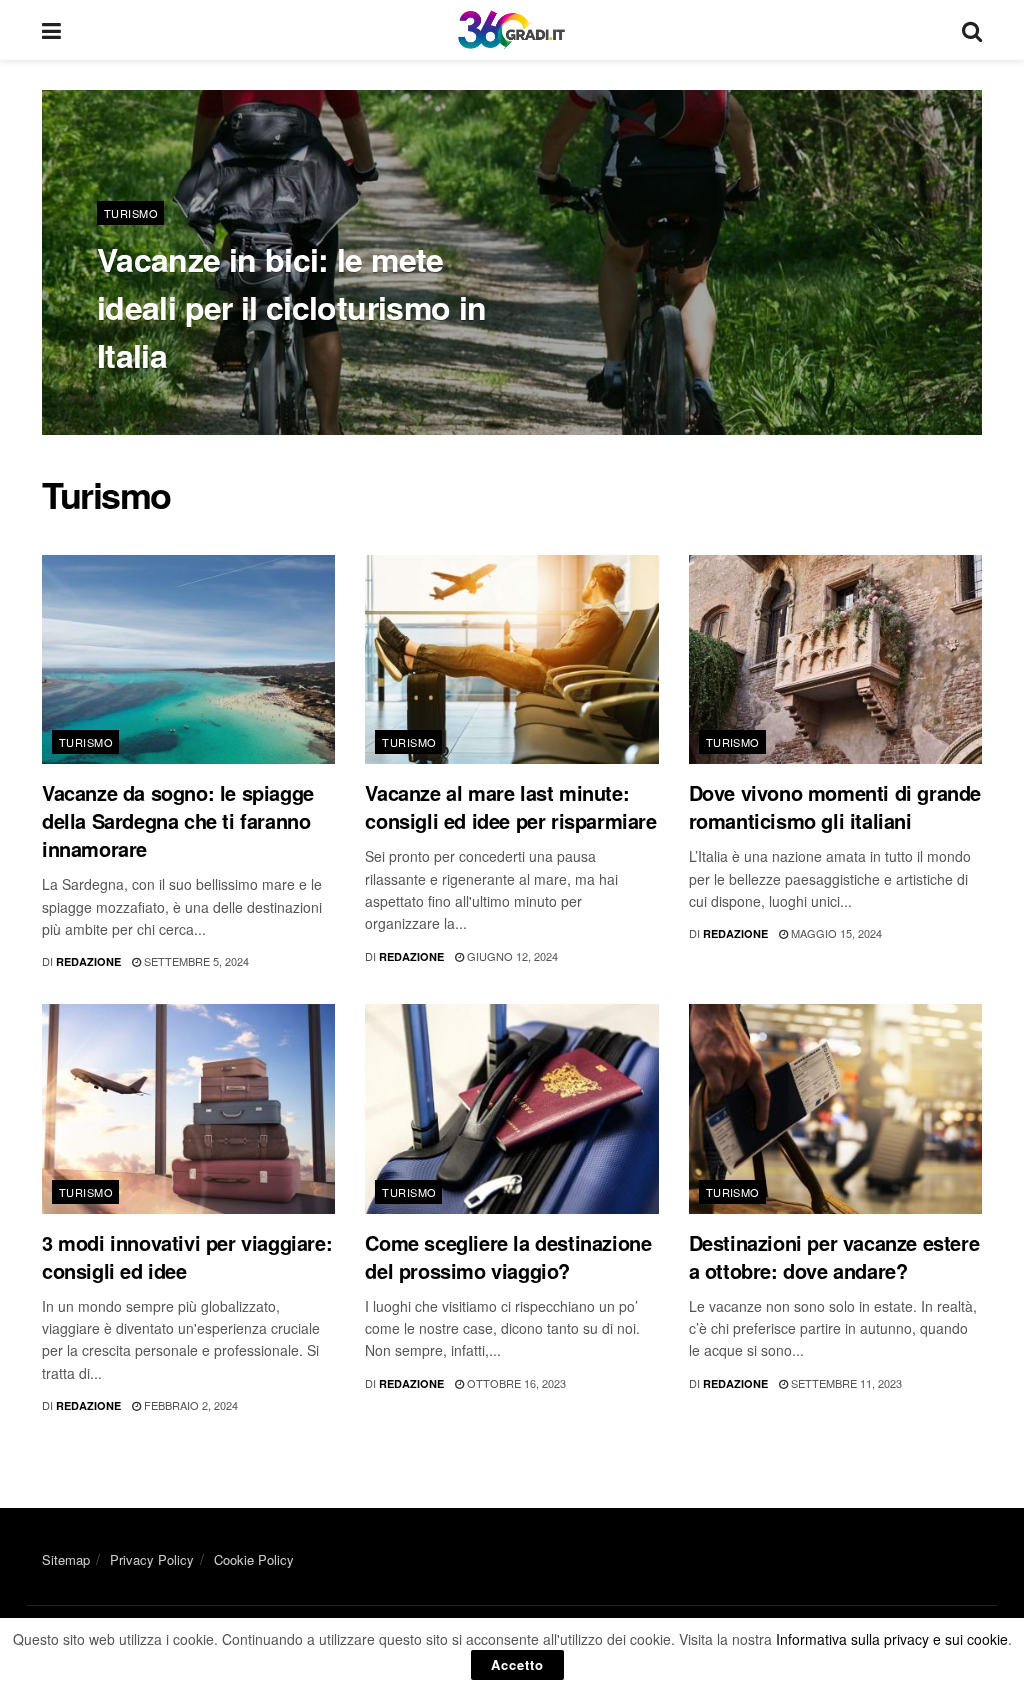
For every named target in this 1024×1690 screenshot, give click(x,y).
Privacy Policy (152, 1559)
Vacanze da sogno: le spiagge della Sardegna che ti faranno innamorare (178, 820)
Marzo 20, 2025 (240, 403)
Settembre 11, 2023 (845, 1383)
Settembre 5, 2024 (195, 961)
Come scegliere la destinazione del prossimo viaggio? (508, 1256)
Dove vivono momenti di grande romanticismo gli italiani (835, 806)
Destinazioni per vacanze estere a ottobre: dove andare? (834, 1256)
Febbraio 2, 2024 (189, 1405)
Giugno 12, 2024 (511, 956)
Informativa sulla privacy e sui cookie (892, 1639)
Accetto (517, 1664)
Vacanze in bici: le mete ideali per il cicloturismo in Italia (291, 307)
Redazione (143, 403)
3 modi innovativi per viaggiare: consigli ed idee (187, 1256)
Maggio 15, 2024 (835, 933)
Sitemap (66, 1559)
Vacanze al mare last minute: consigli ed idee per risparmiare (510, 806)
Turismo (131, 213)
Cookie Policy (254, 1559)
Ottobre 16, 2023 (515, 1383)
